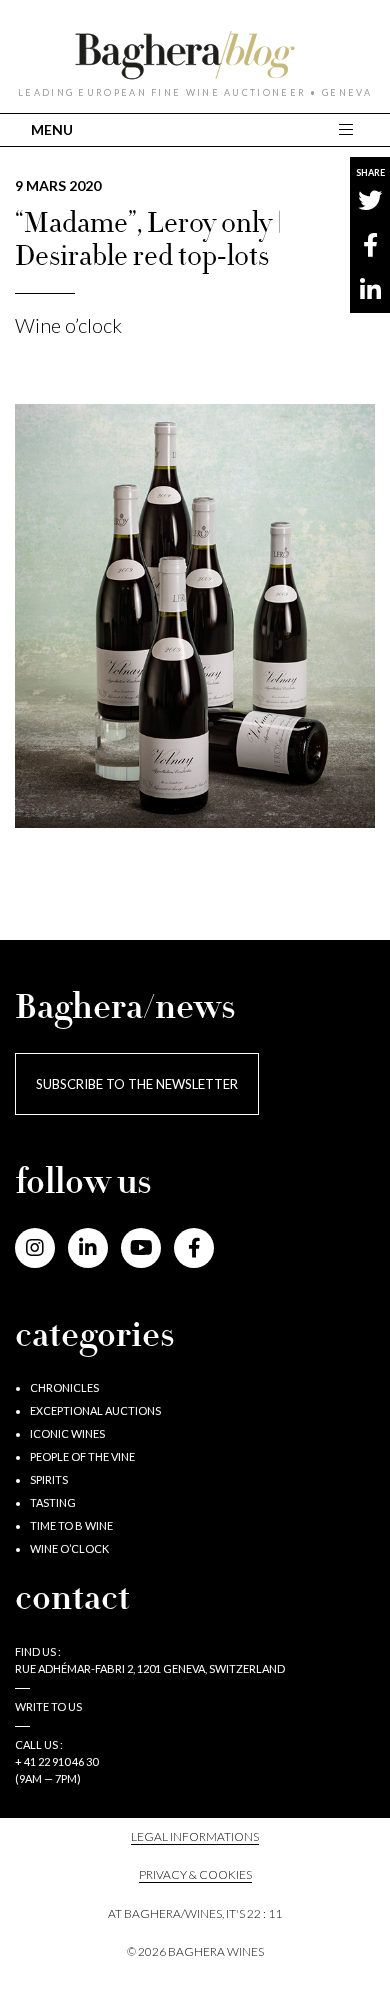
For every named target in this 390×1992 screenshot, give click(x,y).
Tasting (53, 1502)
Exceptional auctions (95, 1410)
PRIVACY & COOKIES (195, 1874)
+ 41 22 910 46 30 (56, 1761)
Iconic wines (67, 1433)
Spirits (49, 1479)
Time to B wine (71, 1525)
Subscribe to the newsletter (137, 1084)
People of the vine (82, 1456)
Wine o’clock (68, 325)
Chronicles (64, 1387)
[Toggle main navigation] (348, 129)
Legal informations (195, 1836)
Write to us (48, 1706)
